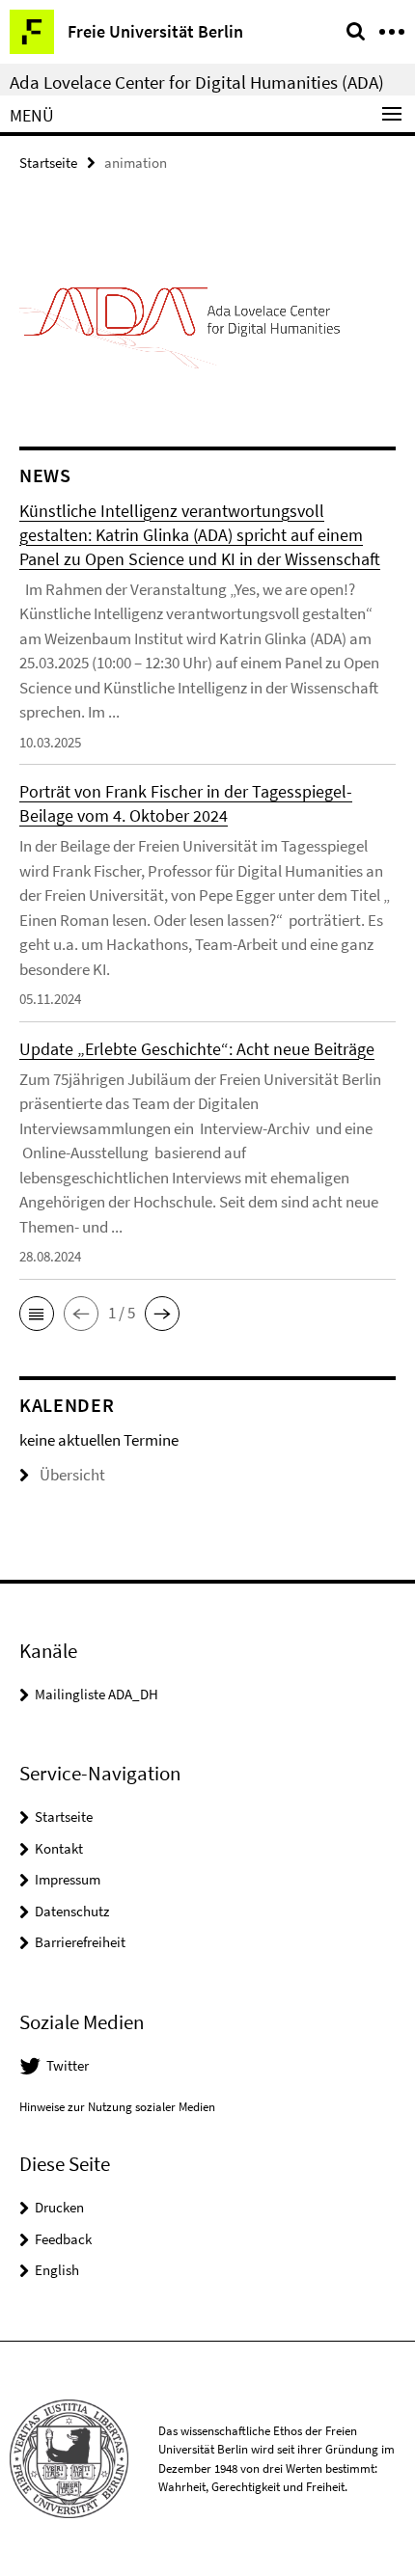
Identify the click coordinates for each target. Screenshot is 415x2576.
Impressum (68, 1879)
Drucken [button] (59, 2207)
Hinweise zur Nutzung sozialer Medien (117, 2107)
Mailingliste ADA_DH (97, 1694)
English (57, 2270)
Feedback (63, 2239)
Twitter (68, 2065)
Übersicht (72, 1475)
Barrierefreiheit (80, 1942)
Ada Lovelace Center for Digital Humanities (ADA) (197, 82)
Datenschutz (72, 1911)
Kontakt (59, 1848)
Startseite (48, 163)
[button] (37, 1314)
